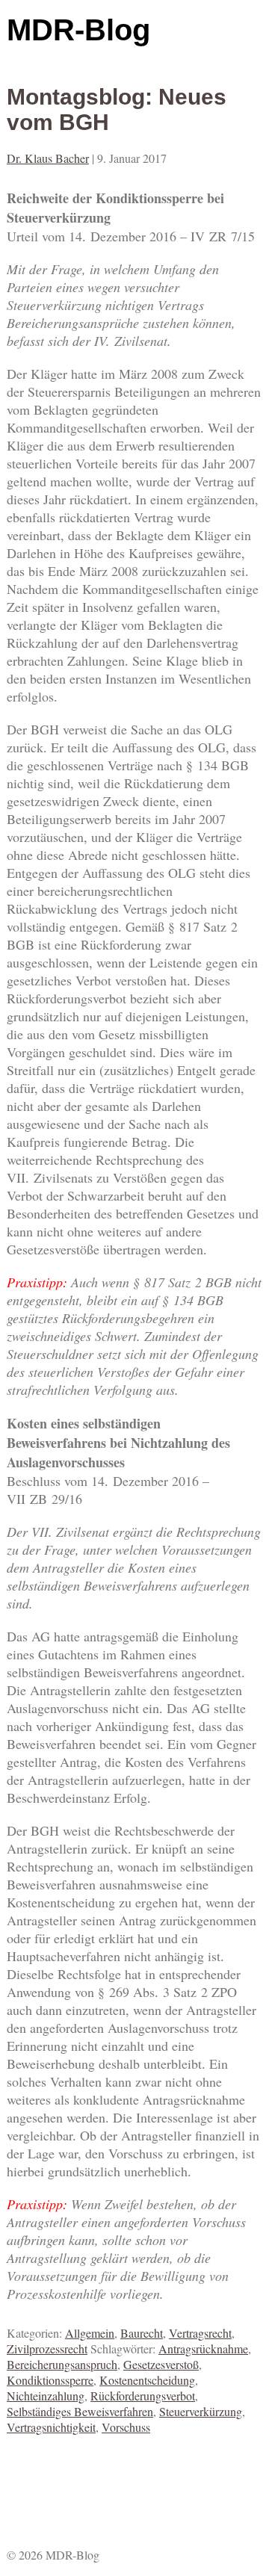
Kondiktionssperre (50, 2380)
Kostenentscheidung (147, 2380)
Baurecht (142, 2333)
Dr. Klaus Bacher (48, 158)
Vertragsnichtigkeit (51, 2427)
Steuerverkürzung (201, 2411)
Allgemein (90, 2333)
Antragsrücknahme (203, 2349)
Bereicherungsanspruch (62, 2364)
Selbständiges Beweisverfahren (80, 2411)
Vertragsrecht (200, 2333)
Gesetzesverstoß (161, 2364)
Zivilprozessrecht (47, 2349)
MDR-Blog (78, 30)
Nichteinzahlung (46, 2396)
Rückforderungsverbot (143, 2396)
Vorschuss (126, 2427)
